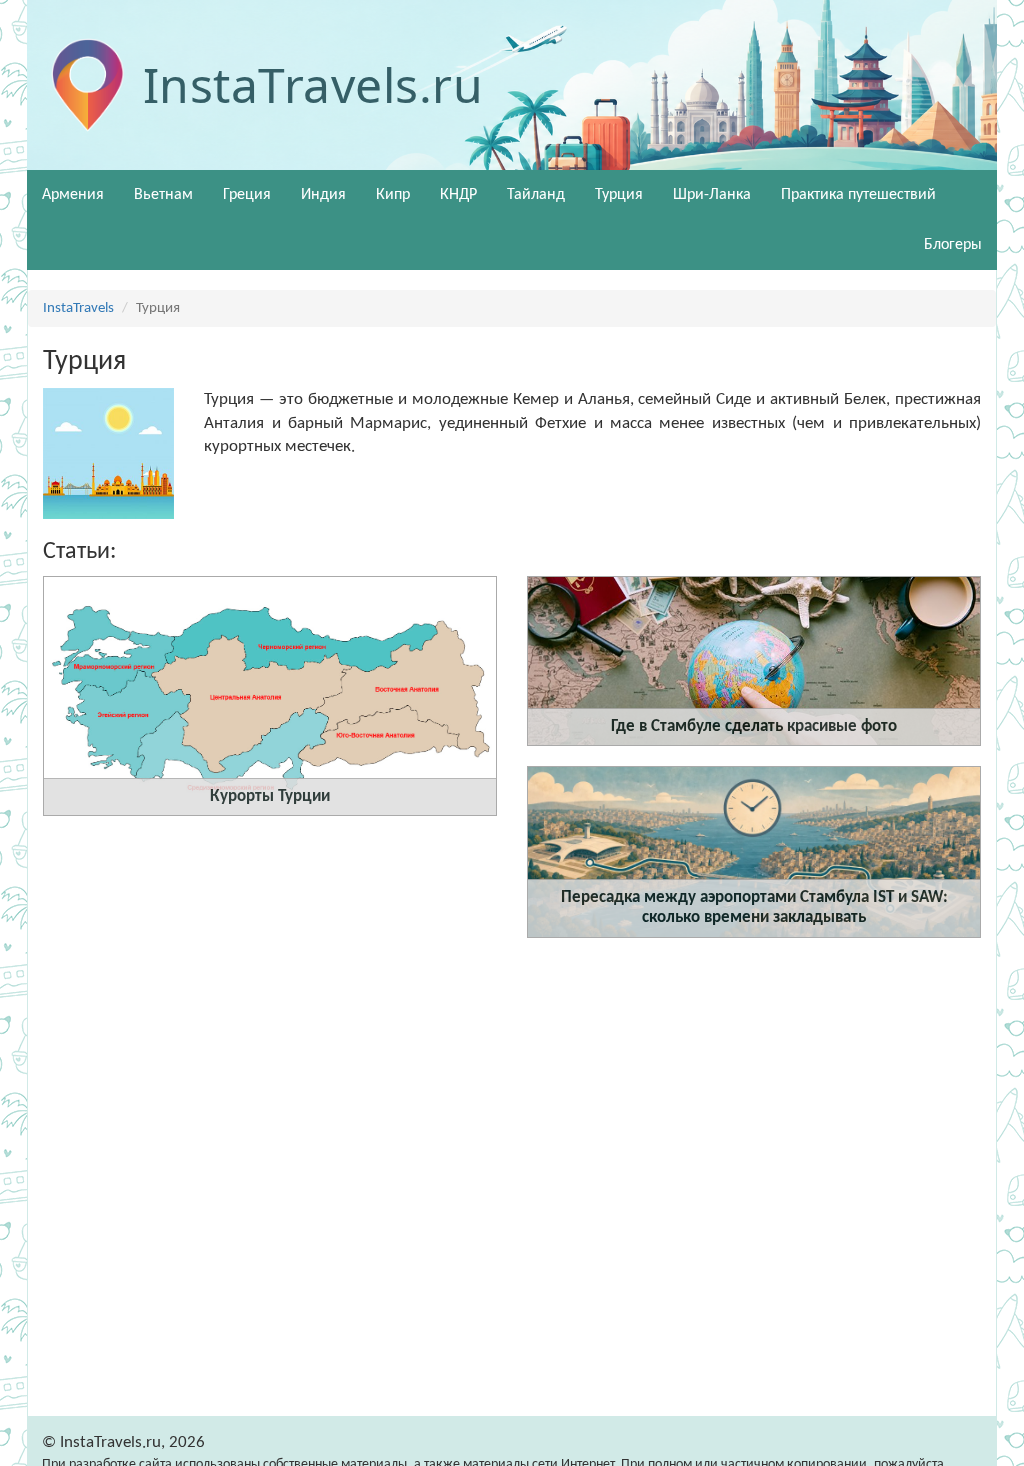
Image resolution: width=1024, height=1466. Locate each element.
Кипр (393, 195)
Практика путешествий (858, 195)
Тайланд (536, 195)
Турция (619, 195)
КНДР (458, 195)
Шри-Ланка (712, 195)
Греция (247, 195)
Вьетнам (163, 195)
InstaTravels (78, 308)
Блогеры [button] (953, 245)
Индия (323, 195)
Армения (73, 195)
